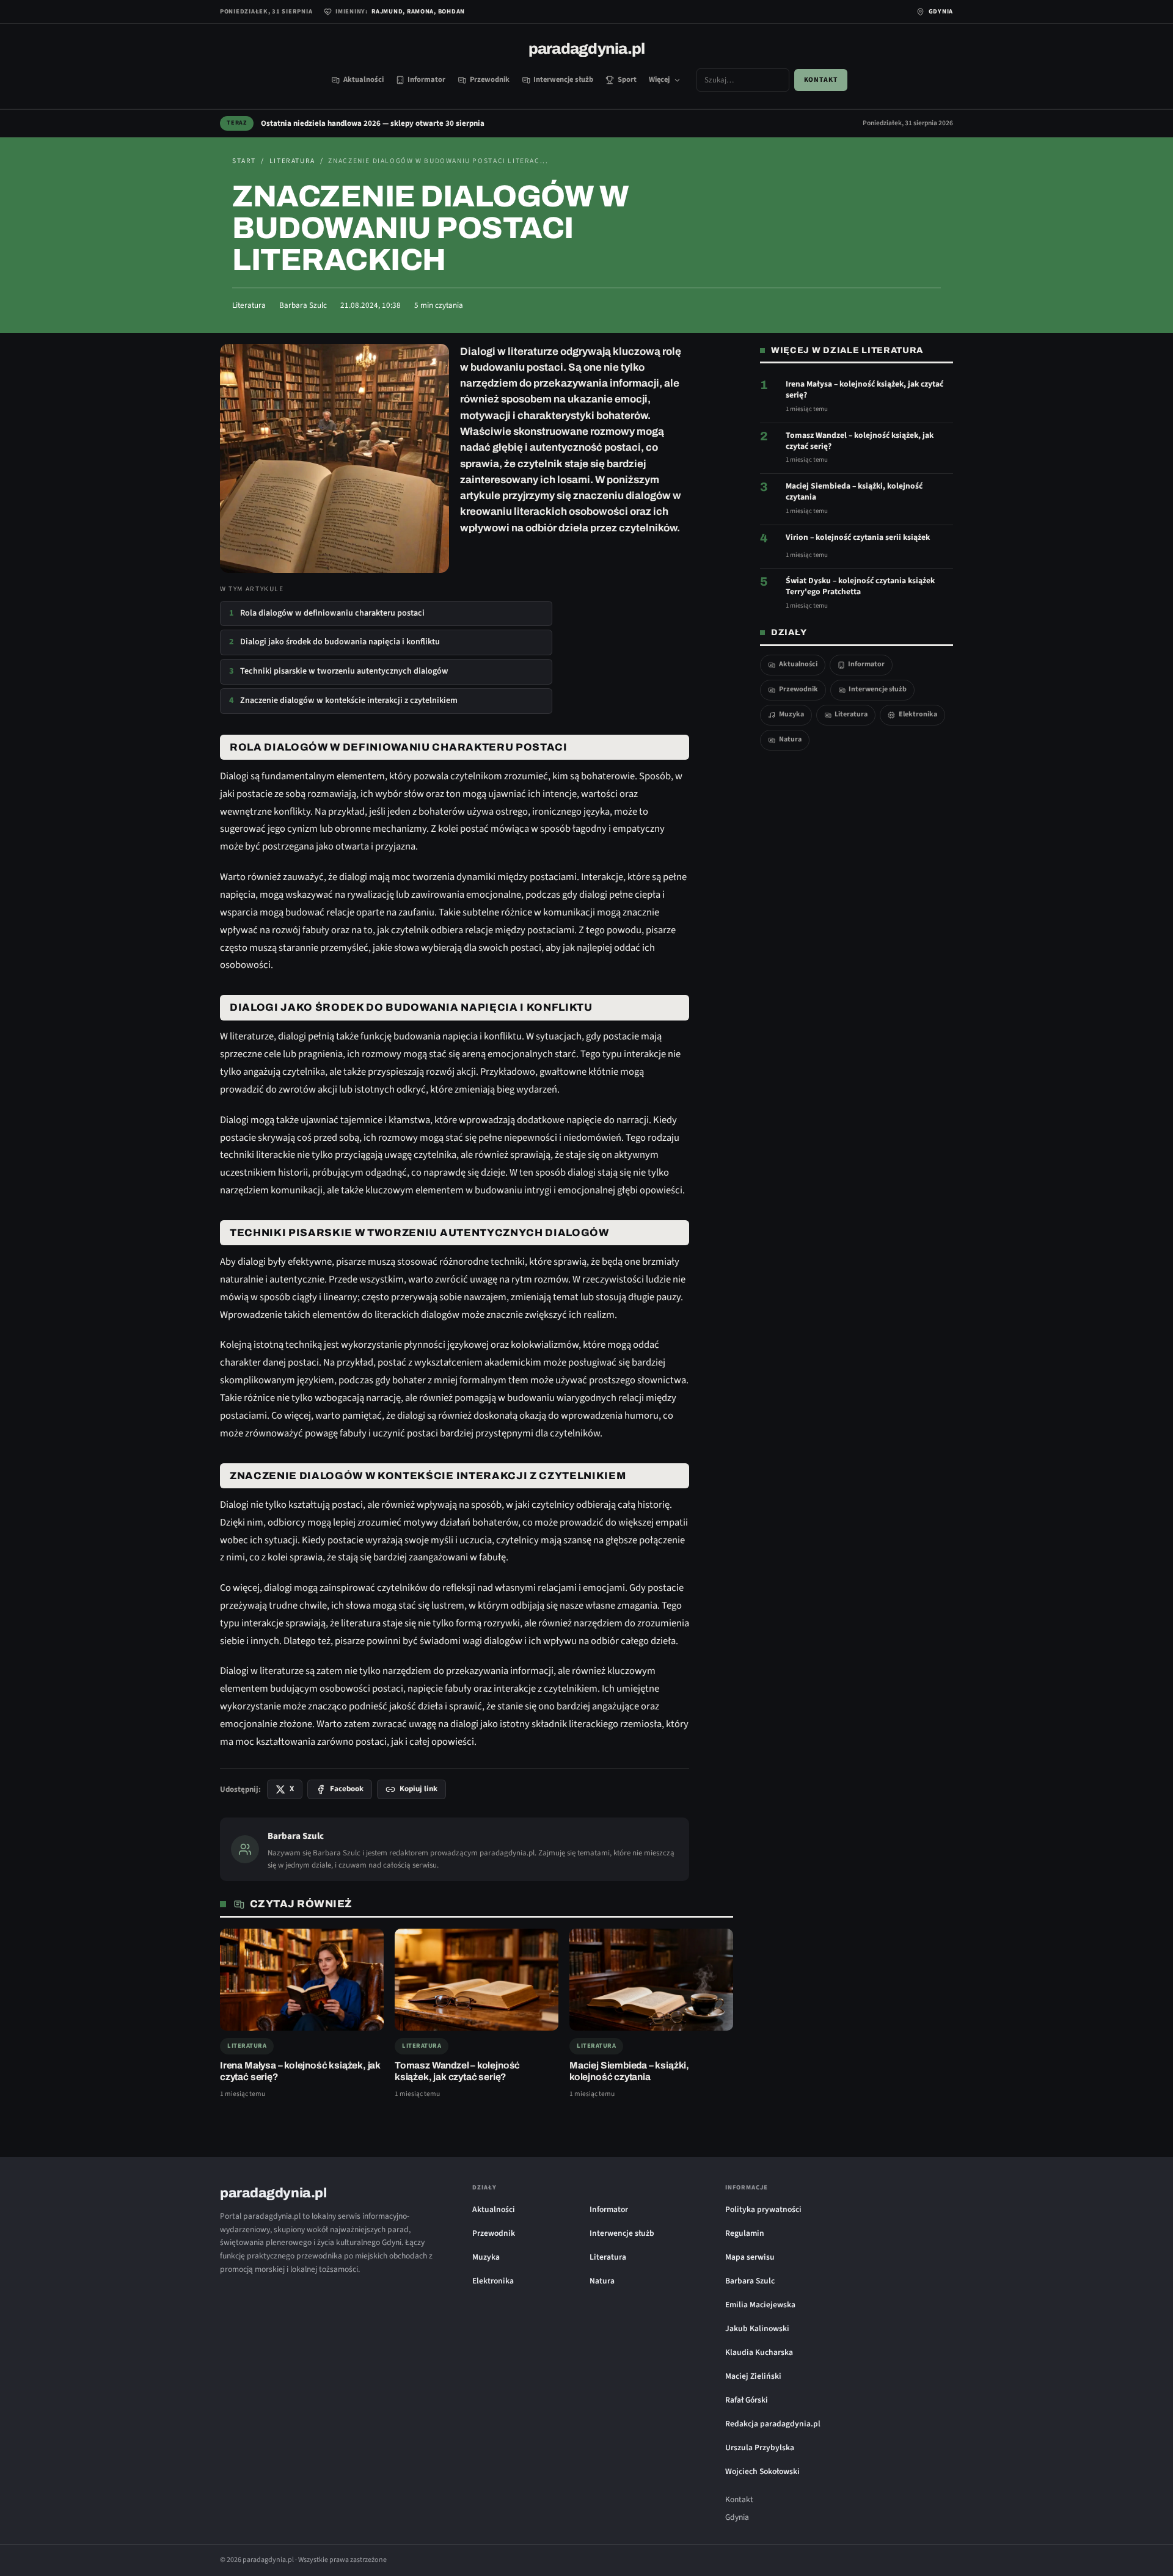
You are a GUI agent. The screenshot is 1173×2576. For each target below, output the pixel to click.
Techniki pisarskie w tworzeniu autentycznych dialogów (339, 671)
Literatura (292, 161)
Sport (627, 79)
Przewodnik (490, 79)
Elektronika (918, 714)
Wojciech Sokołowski (762, 2471)
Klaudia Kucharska (759, 2352)
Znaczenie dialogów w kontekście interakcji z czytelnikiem (343, 700)
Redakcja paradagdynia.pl (773, 2424)
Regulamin (745, 2233)
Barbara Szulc (303, 305)
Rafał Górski (747, 2400)
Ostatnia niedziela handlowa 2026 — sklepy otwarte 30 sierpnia (373, 123)
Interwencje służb (563, 79)
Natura (790, 739)
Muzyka (791, 714)
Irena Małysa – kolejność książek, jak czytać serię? (864, 390)
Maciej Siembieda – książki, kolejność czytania (854, 492)
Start (244, 161)
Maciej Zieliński (753, 2376)
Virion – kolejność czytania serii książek (858, 537)
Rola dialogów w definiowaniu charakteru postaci (327, 613)
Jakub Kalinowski (757, 2328)
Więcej (659, 79)
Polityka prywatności (763, 2209)
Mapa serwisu (750, 2257)
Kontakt (821, 80)
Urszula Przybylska (760, 2447)
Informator (426, 79)
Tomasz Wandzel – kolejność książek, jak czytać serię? (860, 441)
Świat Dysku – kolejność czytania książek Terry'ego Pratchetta (860, 586)
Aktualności (364, 79)
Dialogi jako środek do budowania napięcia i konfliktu (334, 642)
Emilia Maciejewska (760, 2305)
